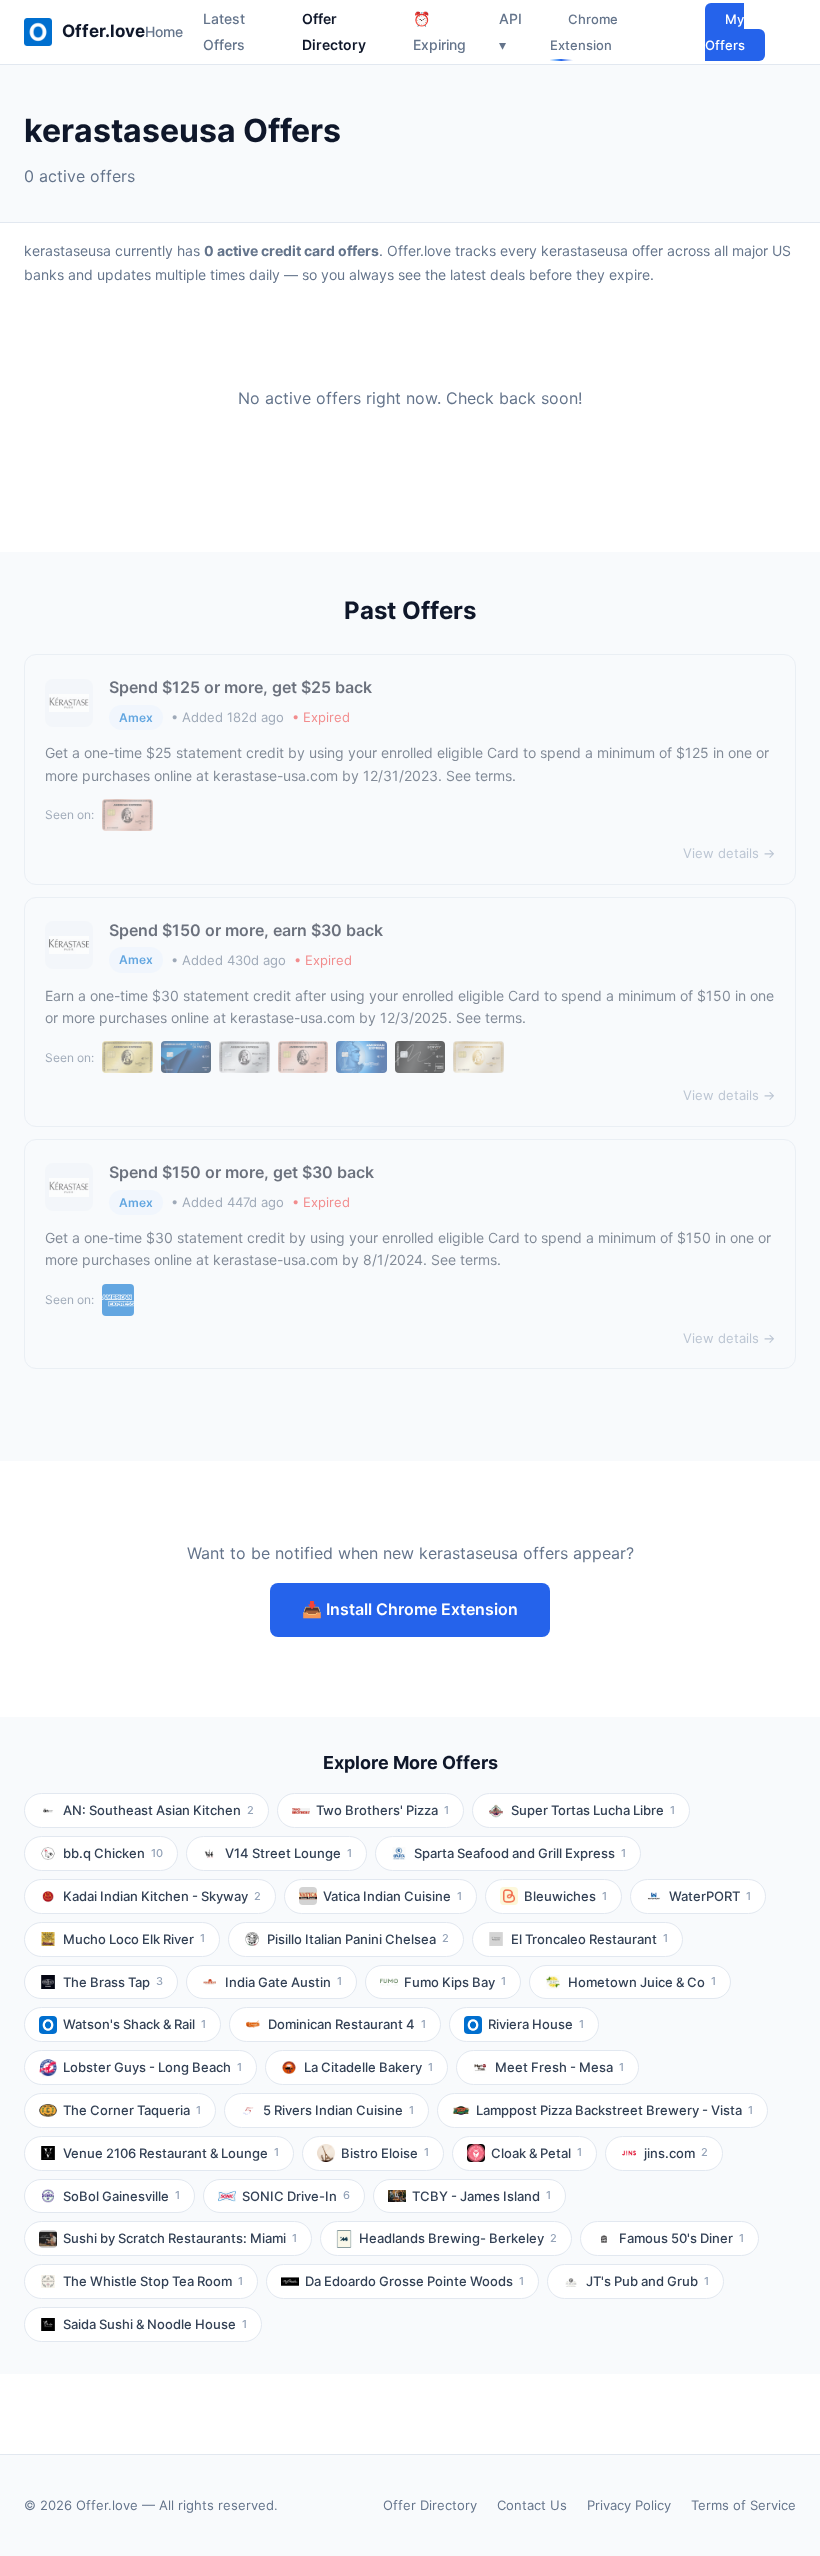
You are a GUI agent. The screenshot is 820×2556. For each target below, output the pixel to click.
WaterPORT (710, 1896)
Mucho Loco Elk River (134, 1939)
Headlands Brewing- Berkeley (458, 2238)
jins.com (676, 2153)
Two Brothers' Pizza (382, 1810)
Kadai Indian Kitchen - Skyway (162, 1896)
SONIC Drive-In (296, 2196)
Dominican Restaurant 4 (347, 2024)
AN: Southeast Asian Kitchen (158, 1810)
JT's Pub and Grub (647, 2281)
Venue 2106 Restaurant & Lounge (171, 2153)
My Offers (725, 32)
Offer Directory (430, 2505)
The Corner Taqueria (132, 2110)
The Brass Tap (113, 1982)
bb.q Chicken (113, 1853)
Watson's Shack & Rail (134, 2024)
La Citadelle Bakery (368, 2067)
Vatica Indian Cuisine (392, 1896)
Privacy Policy (629, 2505)
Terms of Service (743, 2505)
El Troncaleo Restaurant (589, 1939)
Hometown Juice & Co (642, 1982)
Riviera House (536, 2024)
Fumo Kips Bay (455, 1982)
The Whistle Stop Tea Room (153, 2281)
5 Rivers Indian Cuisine (338, 2110)
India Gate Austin (283, 1982)
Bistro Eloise (385, 2153)
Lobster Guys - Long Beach (152, 2067)
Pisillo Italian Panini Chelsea (358, 1939)
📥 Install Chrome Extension (410, 1609)
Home (164, 31)
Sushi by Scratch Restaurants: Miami (180, 2238)
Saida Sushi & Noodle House (155, 2324)
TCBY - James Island (481, 2196)
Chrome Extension (584, 32)
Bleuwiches (565, 1896)
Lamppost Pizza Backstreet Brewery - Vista (614, 2110)
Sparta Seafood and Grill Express (520, 1853)
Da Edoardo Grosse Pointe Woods (414, 2281)
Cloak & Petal (536, 2153)
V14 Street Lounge (288, 1853)
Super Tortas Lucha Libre (593, 1810)
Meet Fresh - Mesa (559, 2067)
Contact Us (532, 2505)
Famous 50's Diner (681, 2238)
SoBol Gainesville (121, 2196)
